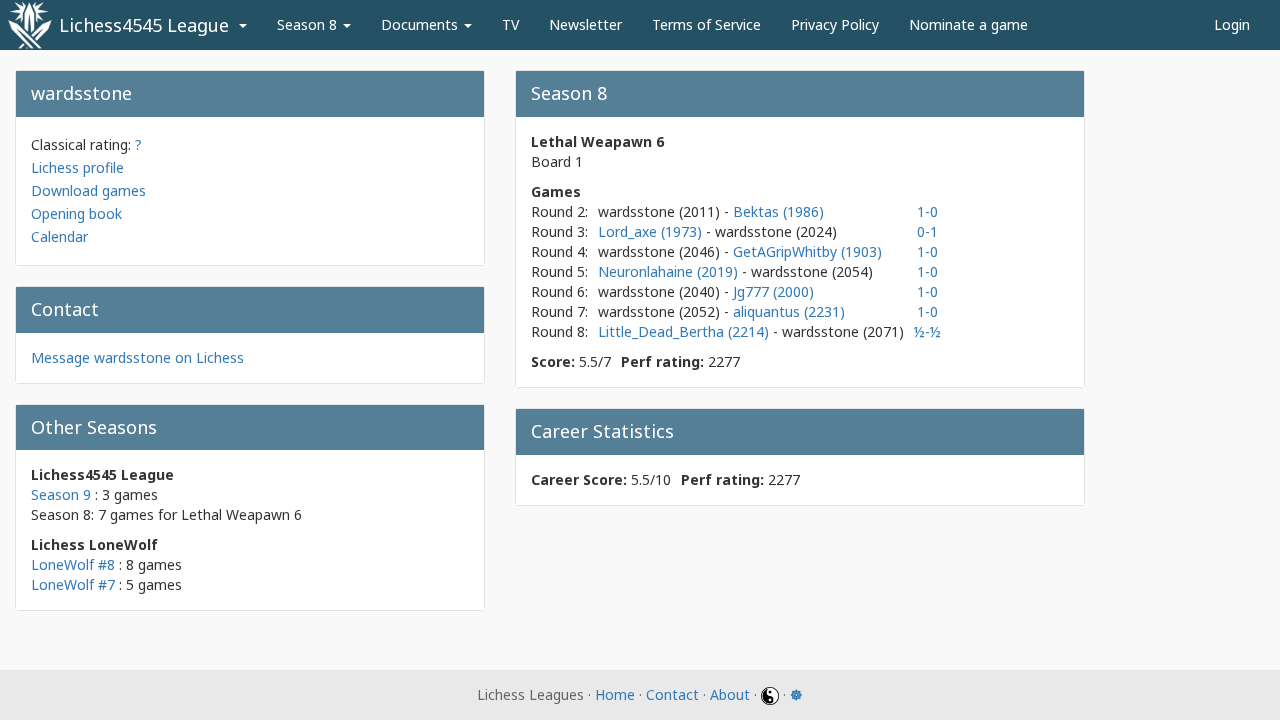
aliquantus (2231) (789, 311)
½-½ (927, 331)
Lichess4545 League (144, 25)
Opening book (76, 213)
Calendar (59, 236)
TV (510, 24)
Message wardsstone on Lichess (137, 357)
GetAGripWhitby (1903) (807, 251)
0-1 (927, 231)
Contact (672, 694)
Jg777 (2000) (773, 291)
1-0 (927, 211)
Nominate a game (968, 24)
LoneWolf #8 (73, 564)
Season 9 (61, 494)
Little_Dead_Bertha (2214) (685, 331)
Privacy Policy (835, 24)
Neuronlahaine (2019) (670, 271)
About (730, 694)
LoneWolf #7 (73, 584)
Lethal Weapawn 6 (241, 514)
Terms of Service (706, 24)
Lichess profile (77, 167)
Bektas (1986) (778, 211)
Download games (88, 190)
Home (615, 694)
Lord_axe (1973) (652, 231)
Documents (421, 24)
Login (1232, 24)
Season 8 (309, 24)
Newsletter (585, 24)
